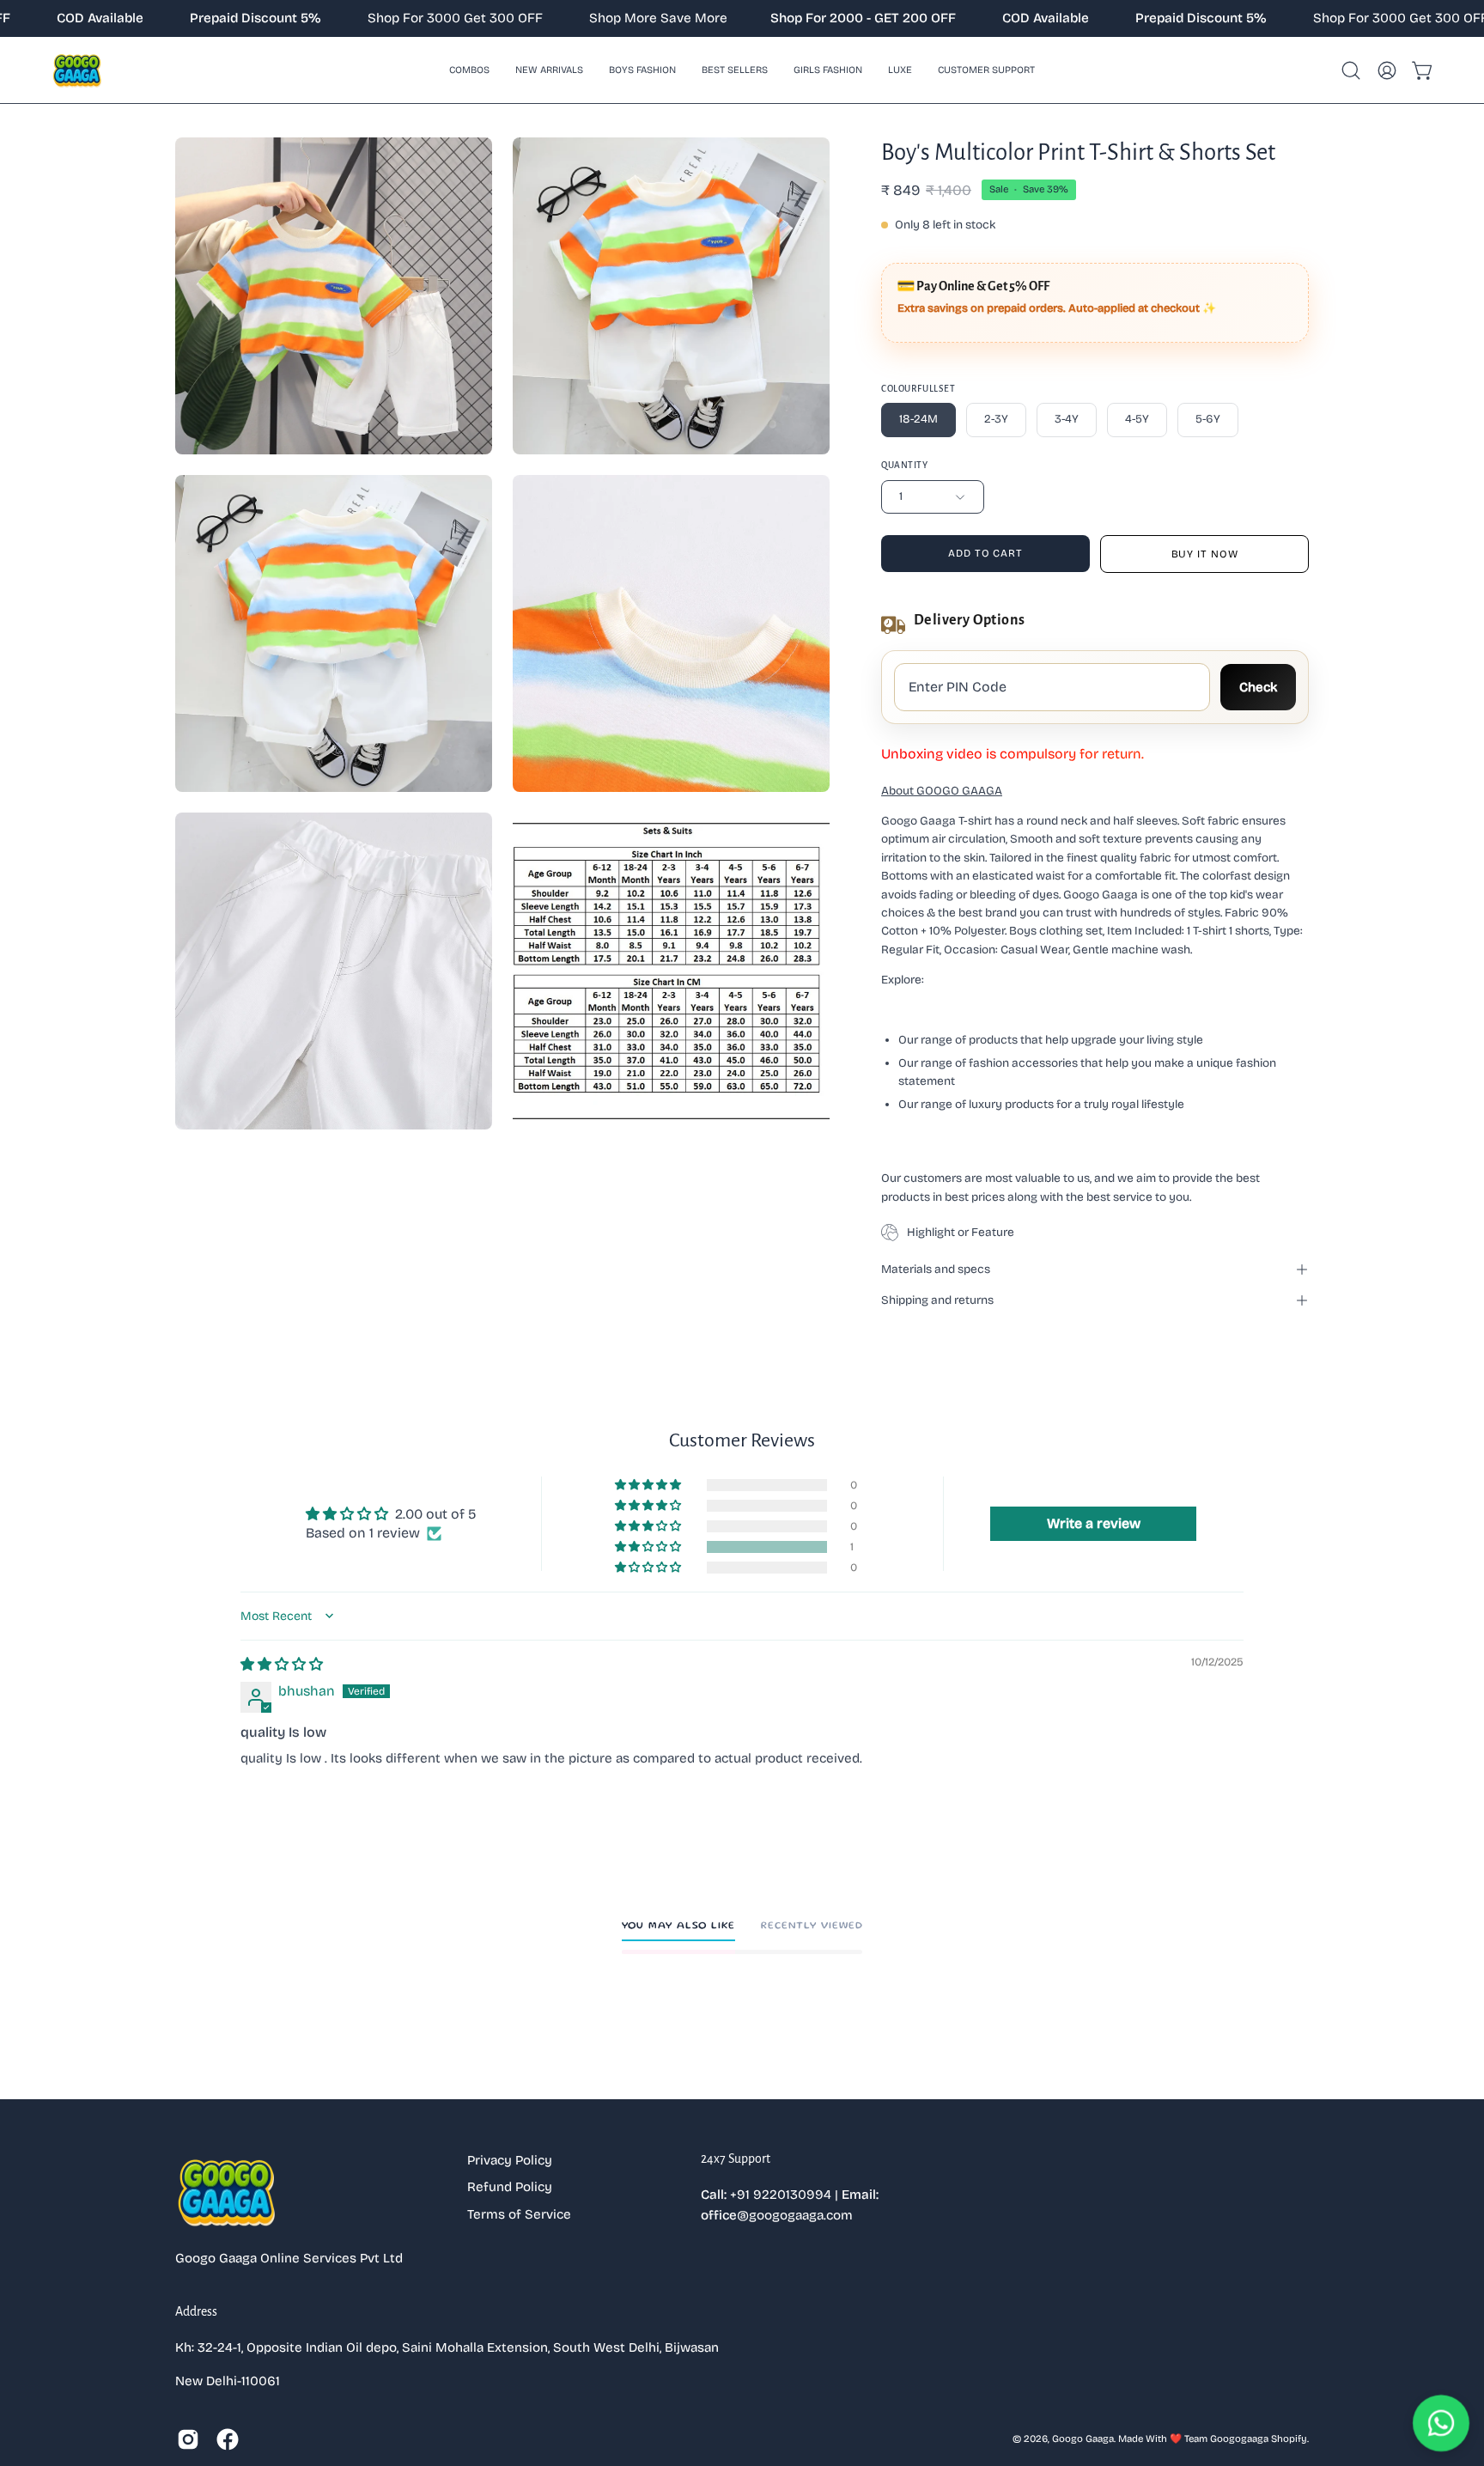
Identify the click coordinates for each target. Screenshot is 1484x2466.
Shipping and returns (937, 1300)
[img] (282, 1664)
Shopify (1289, 2439)
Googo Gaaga (1083, 2439)
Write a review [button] (1094, 1523)
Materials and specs (936, 1269)
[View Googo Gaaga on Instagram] (188, 2439)
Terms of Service (519, 2214)
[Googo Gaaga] (77, 70)
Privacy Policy (510, 2160)
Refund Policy (510, 2187)
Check (1258, 687)
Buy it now (1205, 554)
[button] (642, 70)
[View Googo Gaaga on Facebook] (228, 2439)
